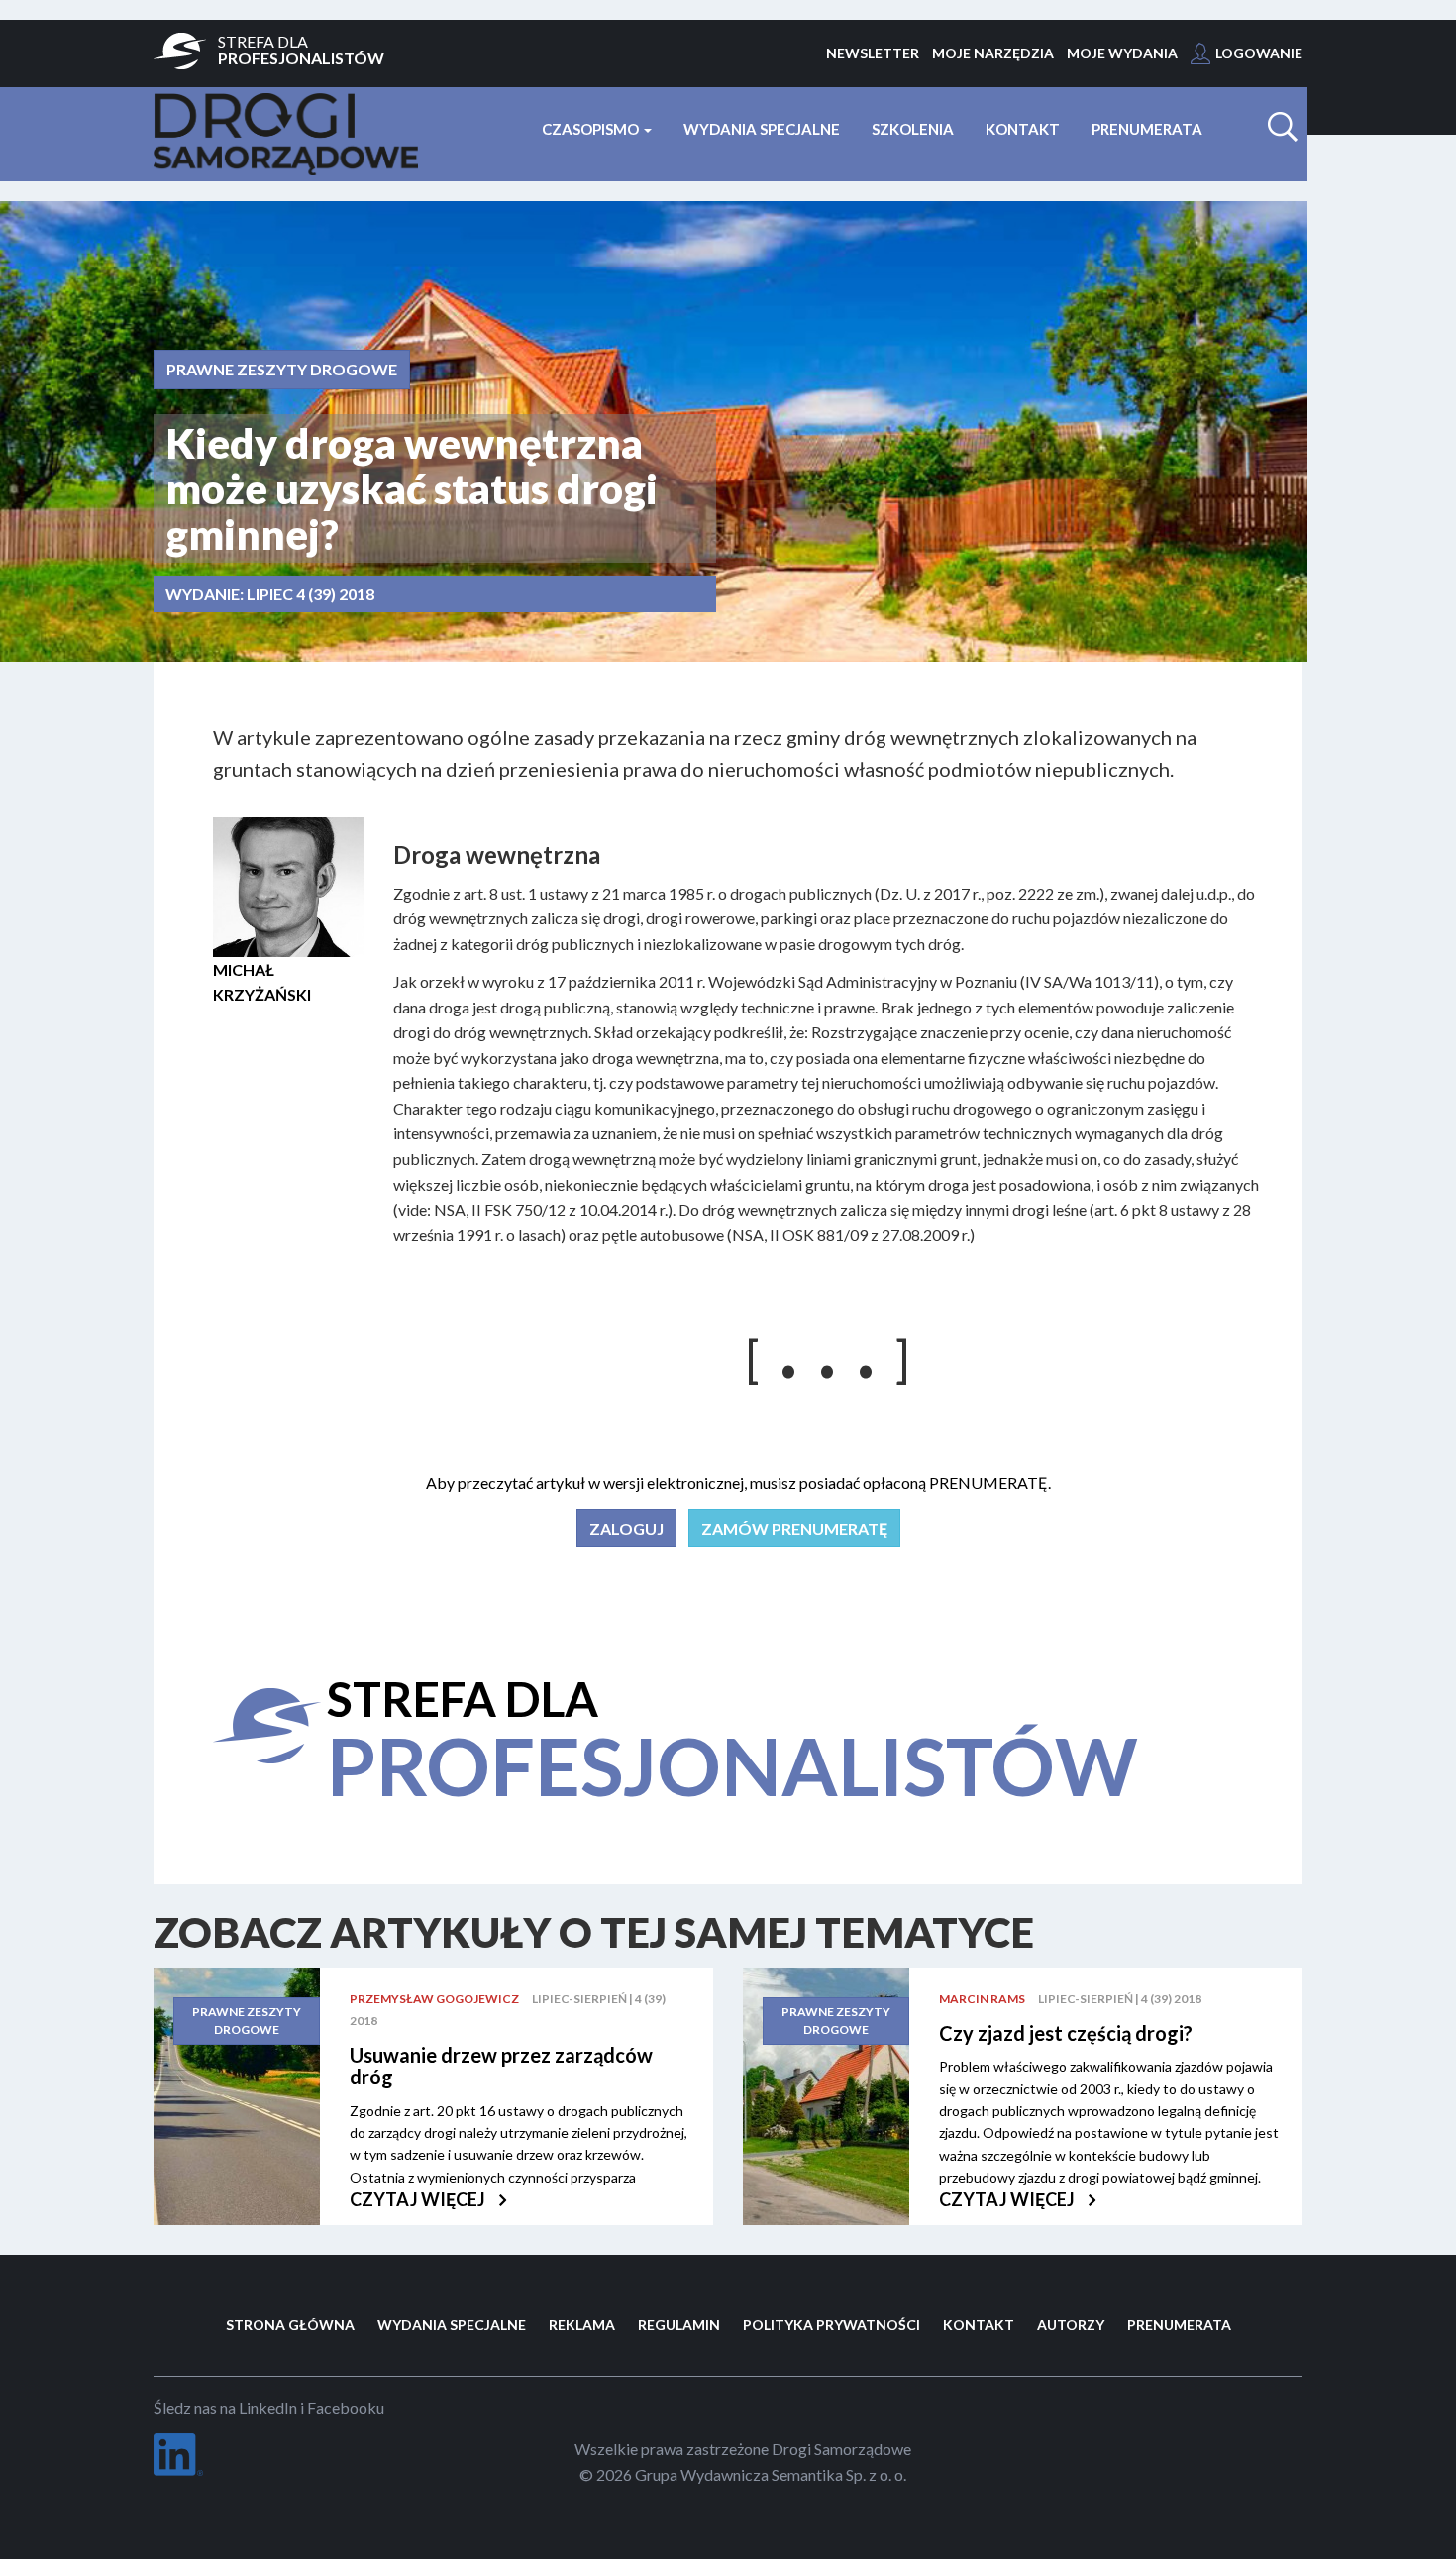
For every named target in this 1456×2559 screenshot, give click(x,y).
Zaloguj (626, 1528)
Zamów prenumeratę (794, 1528)
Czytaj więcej (419, 2199)
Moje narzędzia (993, 53)
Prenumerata (1147, 129)
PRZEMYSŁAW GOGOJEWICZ (434, 1999)
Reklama (582, 2325)
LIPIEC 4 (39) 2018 (311, 594)
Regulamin (679, 2325)
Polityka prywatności (832, 2325)
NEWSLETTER (873, 53)
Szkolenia (913, 129)
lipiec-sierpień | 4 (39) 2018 (1120, 1999)
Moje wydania (1122, 53)
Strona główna (290, 2325)
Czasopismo (592, 129)
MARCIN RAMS (982, 1999)
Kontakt (1023, 129)
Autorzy (1071, 2325)
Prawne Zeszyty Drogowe (282, 369)
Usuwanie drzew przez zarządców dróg (501, 2066)
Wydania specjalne (762, 129)
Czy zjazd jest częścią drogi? (1066, 2033)
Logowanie (1259, 53)
